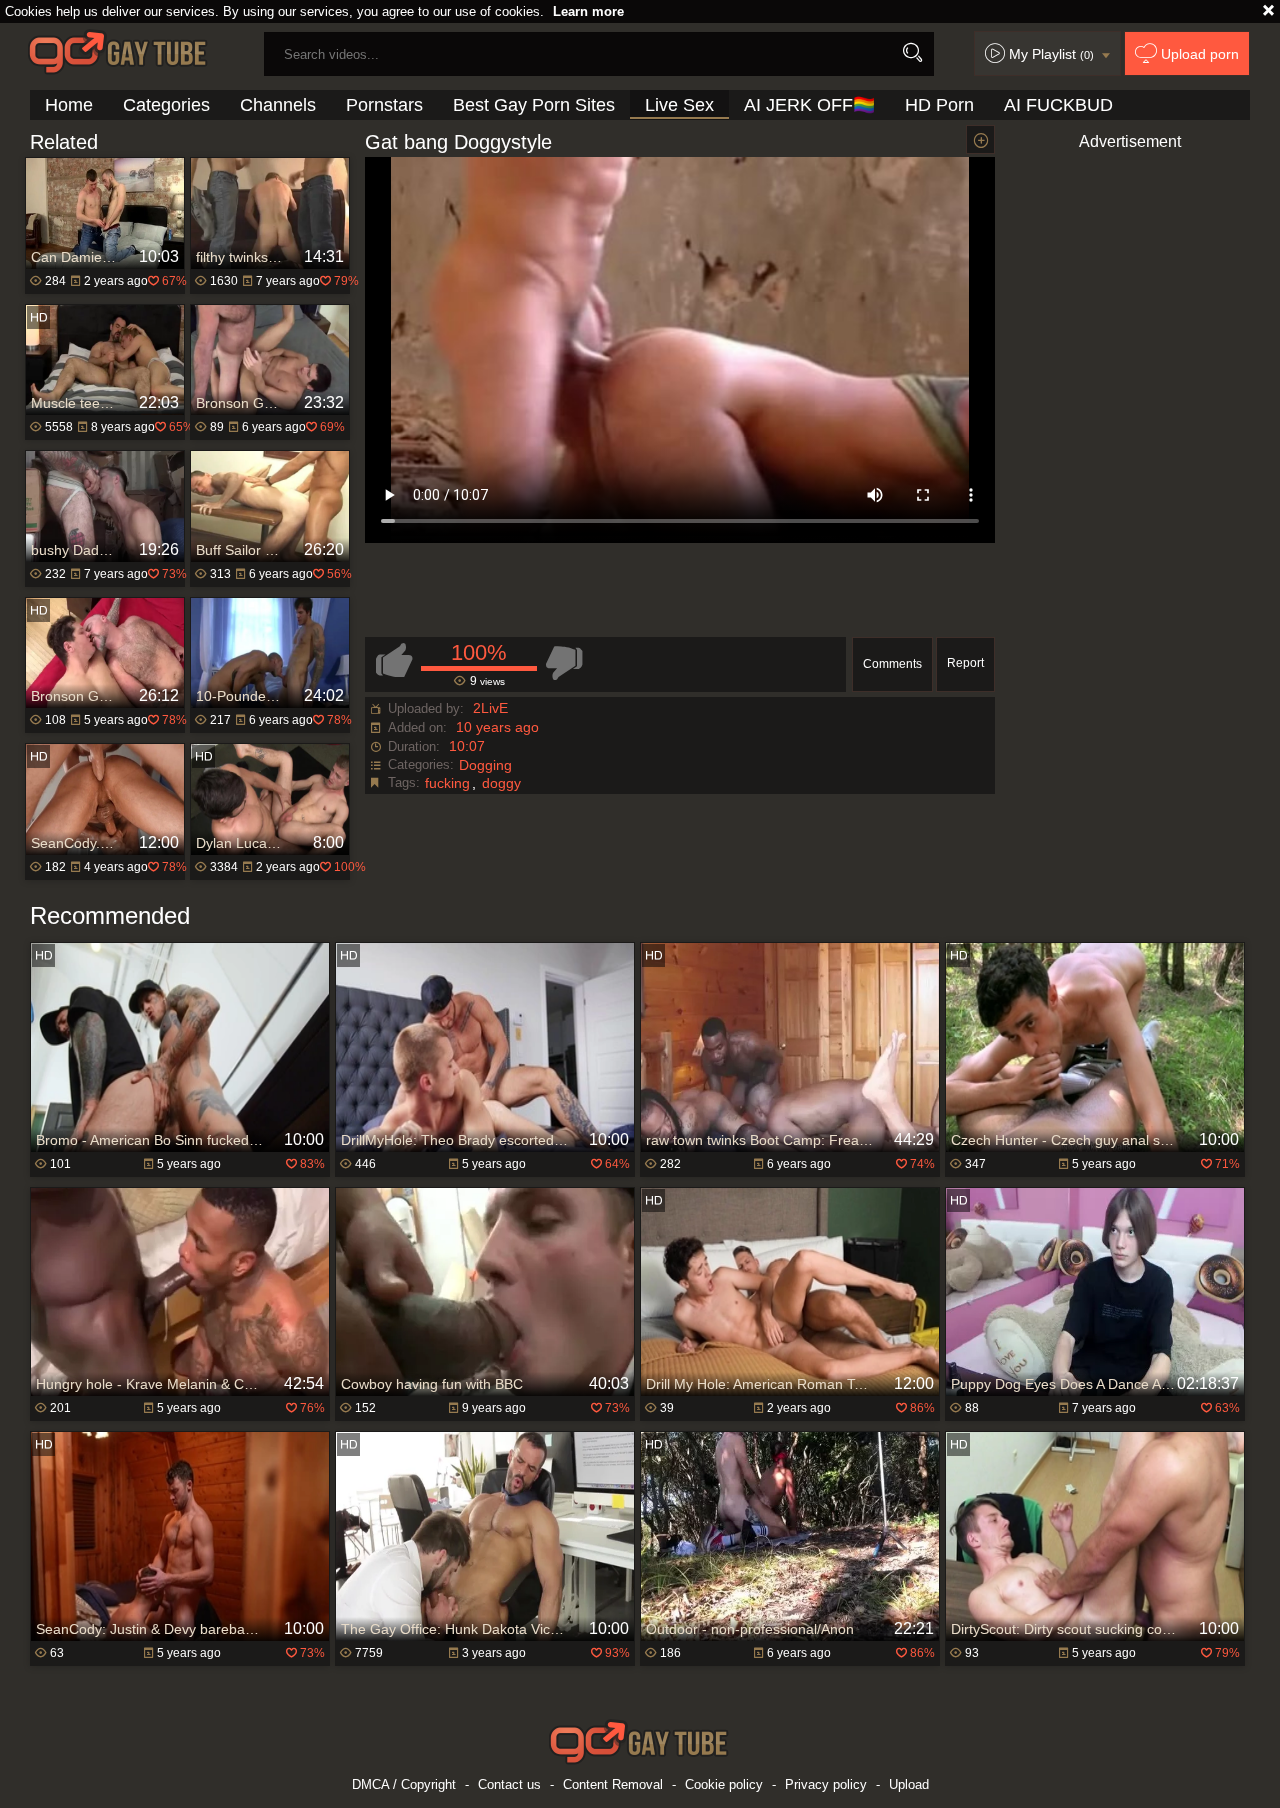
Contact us (509, 1784)
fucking (447, 783)
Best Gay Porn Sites (534, 105)
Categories (166, 105)
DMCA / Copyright (404, 1784)
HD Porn (939, 105)
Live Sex (679, 105)
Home (69, 105)
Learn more (588, 11)
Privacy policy (826, 1784)
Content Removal (613, 1784)
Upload (909, 1784)
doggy (501, 783)
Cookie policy (724, 1784)
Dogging (485, 765)
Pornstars (384, 105)
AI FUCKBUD (1058, 105)
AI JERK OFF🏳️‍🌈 (809, 105)
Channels (278, 105)
